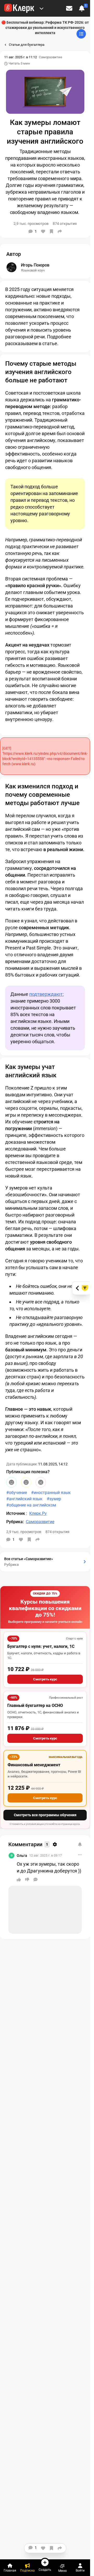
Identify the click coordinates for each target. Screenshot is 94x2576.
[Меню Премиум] (42, 8)
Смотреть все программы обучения (45, 1815)
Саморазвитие (51, 57)
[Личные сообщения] (69, 8)
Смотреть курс (45, 1679)
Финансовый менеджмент (34, 1765)
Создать (45, 2570)
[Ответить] (36, 1879)
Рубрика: (15, 1522)
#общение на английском (31, 1505)
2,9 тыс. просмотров (24, 1532)
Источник (16, 1513)
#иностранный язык (51, 1493)
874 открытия (57, 1532)
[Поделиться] (60, 231)
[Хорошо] (11, 1482)
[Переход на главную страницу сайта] (19, 8)
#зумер (54, 1499)
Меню (63, 2571)
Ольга (22, 1856)
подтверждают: (46, 994)
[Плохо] (41, 1482)
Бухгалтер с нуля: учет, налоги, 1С (41, 1646)
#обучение (17, 1493)
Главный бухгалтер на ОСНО (35, 1705)
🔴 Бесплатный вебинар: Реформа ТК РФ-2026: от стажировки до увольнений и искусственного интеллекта (45, 28)
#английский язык (24, 1499)
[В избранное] (51, 231)
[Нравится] (43, 231)
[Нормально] (26, 1482)
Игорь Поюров (35, 265)
